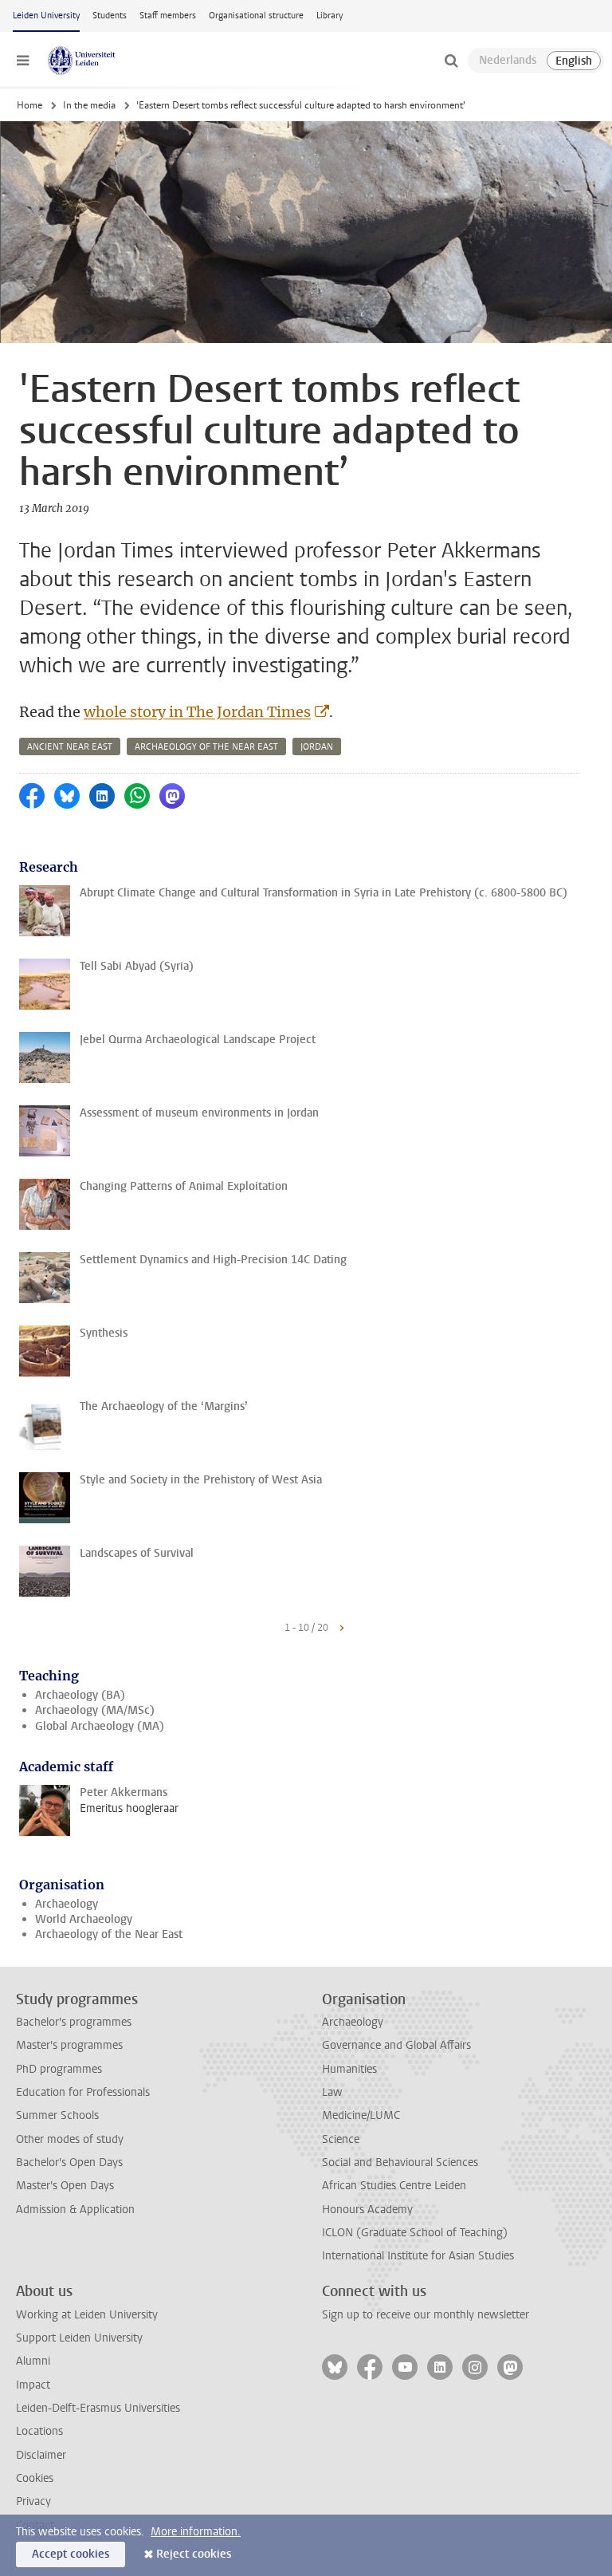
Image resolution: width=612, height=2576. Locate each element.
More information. (196, 2532)
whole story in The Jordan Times (197, 712)
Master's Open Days (65, 2186)
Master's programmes (69, 2045)
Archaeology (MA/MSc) (95, 1710)
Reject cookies (194, 2554)
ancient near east (70, 747)
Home (29, 105)
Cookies (35, 2478)
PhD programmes (59, 2069)
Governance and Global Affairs (396, 2045)
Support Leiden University (79, 2338)
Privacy (33, 2501)
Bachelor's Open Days (69, 2162)
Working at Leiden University (87, 2315)
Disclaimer (41, 2455)
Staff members (168, 16)
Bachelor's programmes (74, 2022)
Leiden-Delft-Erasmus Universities (98, 2408)
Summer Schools (57, 2115)
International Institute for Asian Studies (418, 2256)
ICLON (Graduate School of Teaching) (415, 2233)
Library (330, 16)
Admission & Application (75, 2210)
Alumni (33, 2361)
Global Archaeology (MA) (100, 1726)
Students (110, 16)
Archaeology (67, 1904)
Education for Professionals (83, 2092)
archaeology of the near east (206, 747)
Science (341, 2139)
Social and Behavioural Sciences (400, 2162)
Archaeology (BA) (80, 1695)
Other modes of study (70, 2139)
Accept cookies (71, 2554)
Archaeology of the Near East (109, 1934)
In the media (89, 105)
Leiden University (46, 16)
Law (332, 2092)
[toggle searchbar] (451, 61)
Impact (33, 2385)
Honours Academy (367, 2210)
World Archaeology (84, 1919)
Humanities (349, 2069)
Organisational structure (256, 16)
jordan (317, 747)
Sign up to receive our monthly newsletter (426, 2315)
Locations (39, 2431)
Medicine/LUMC (361, 2115)
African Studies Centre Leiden (394, 2186)
